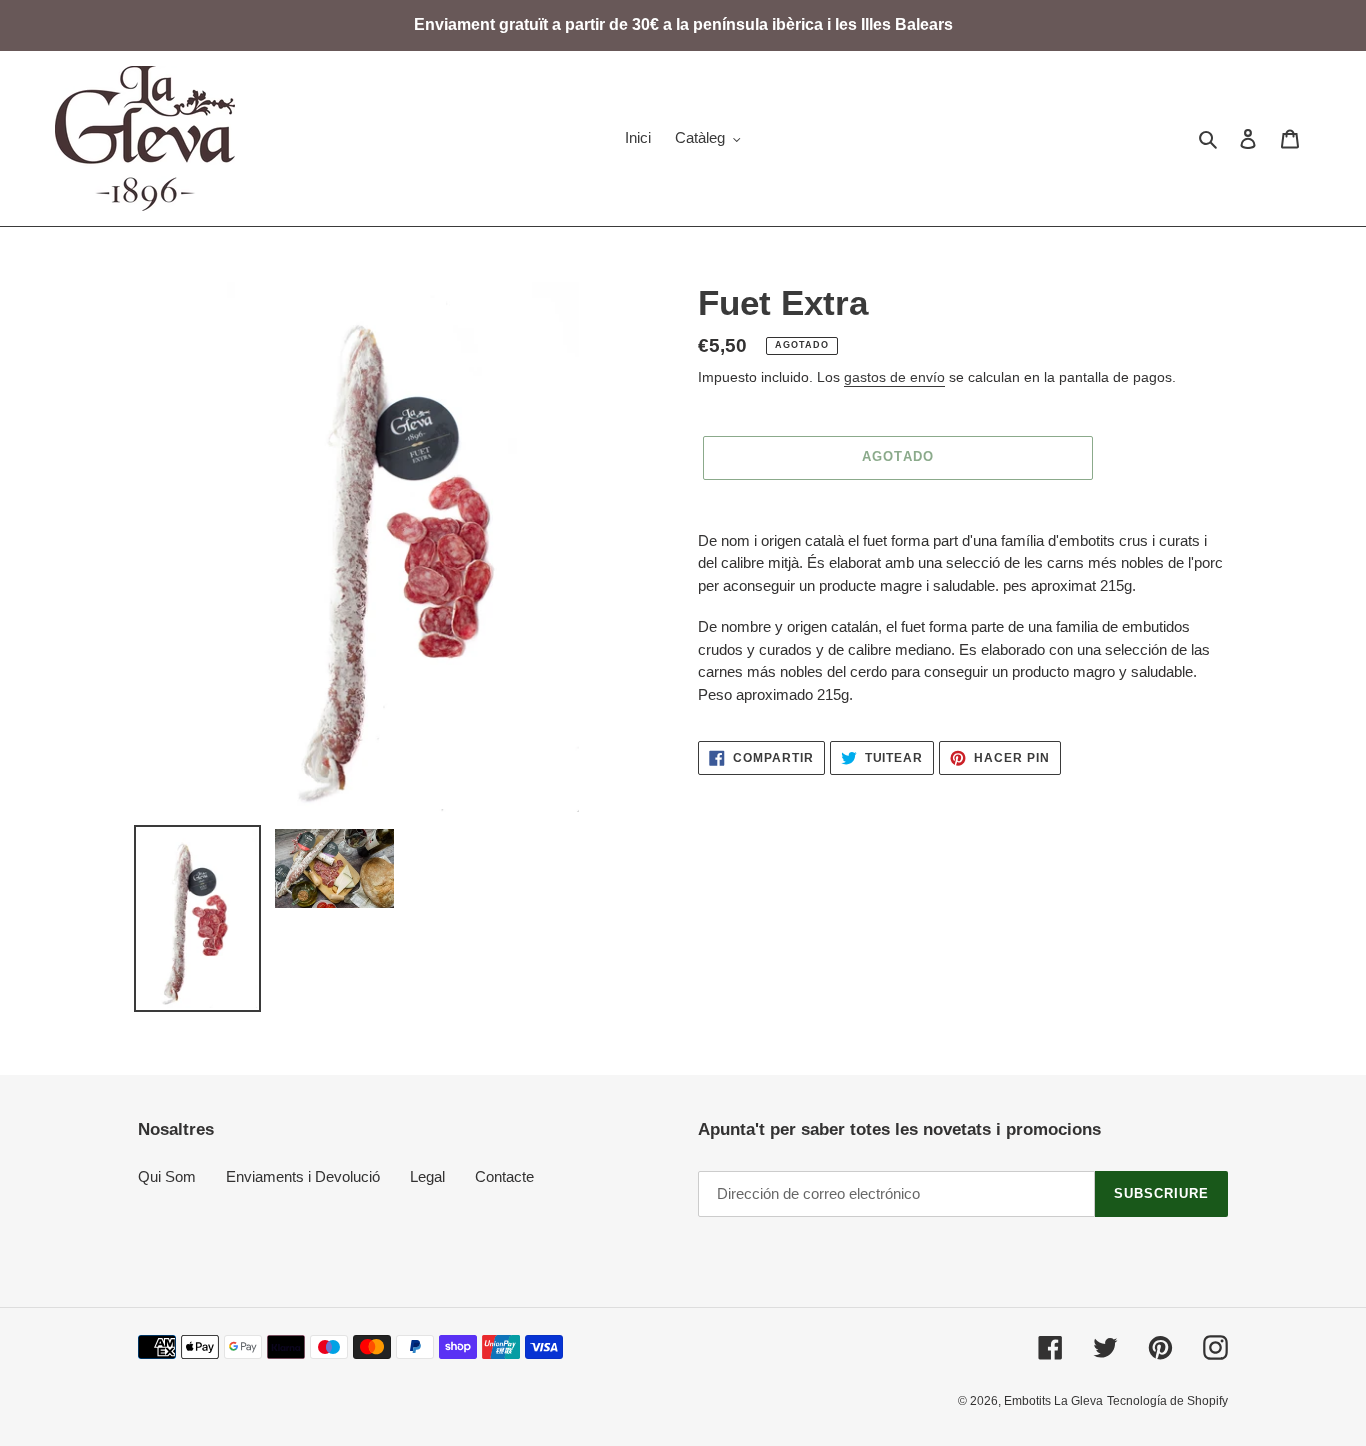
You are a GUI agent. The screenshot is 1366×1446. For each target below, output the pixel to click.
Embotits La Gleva (1053, 1401)
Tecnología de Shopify (1167, 1401)
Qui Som (167, 1176)
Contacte (504, 1176)
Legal (427, 1176)
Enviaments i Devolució (303, 1176)
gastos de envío (894, 377)
